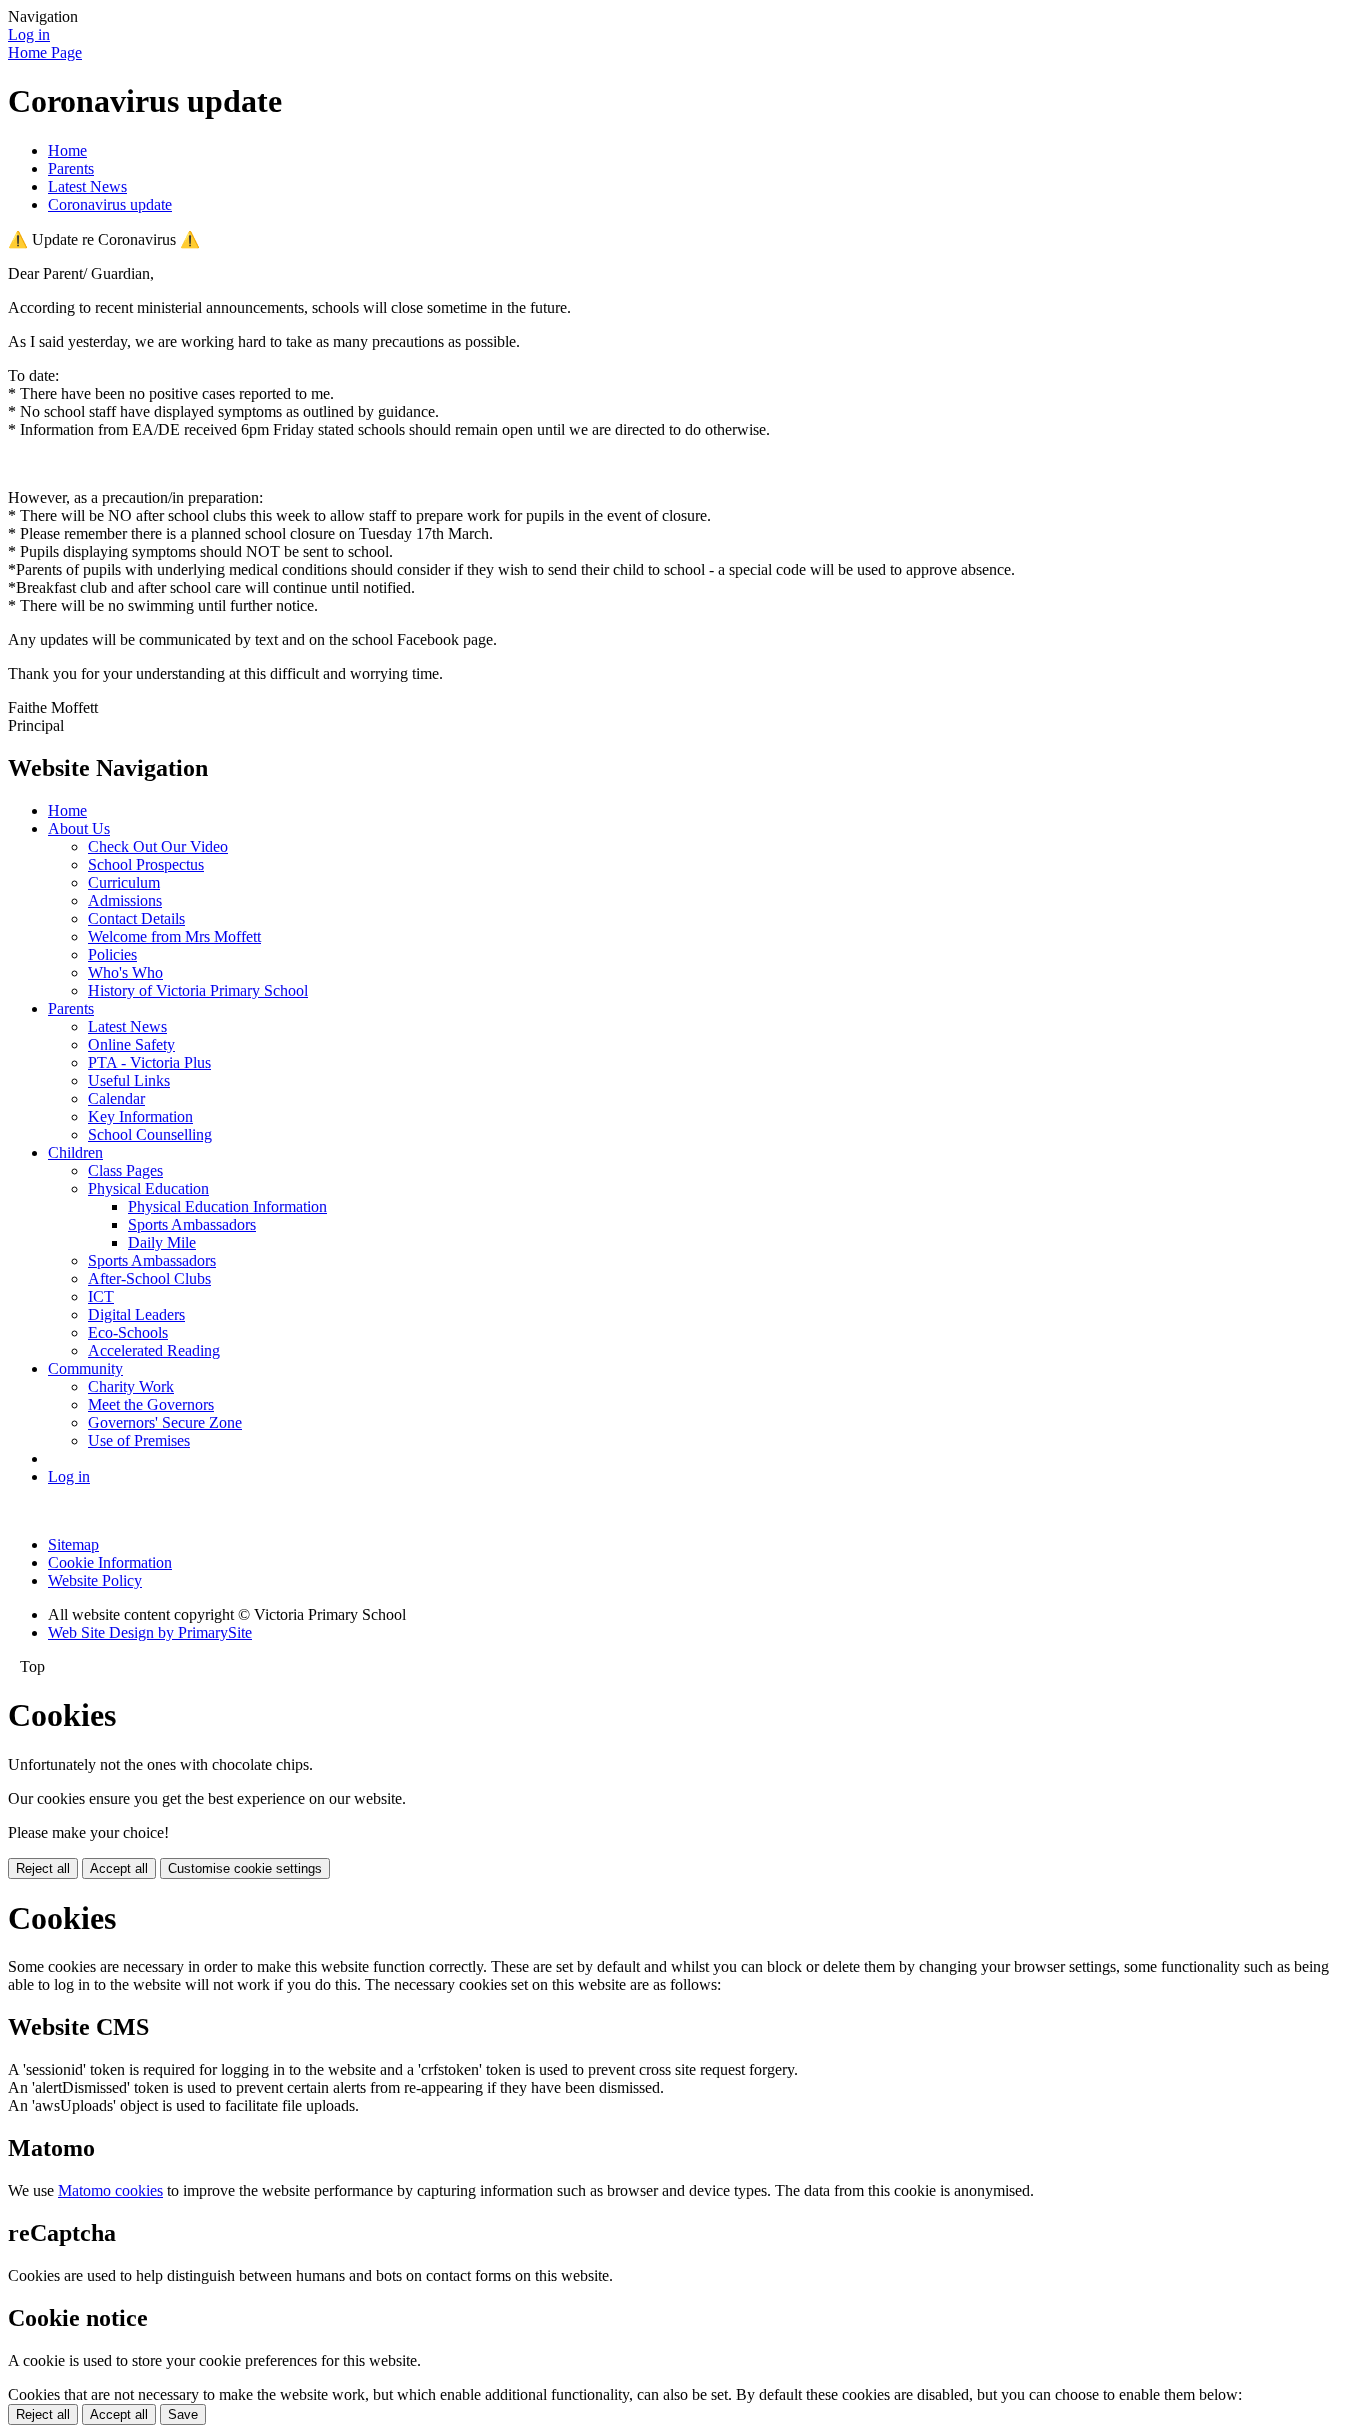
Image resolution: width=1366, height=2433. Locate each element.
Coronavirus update (110, 204)
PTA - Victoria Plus (149, 1062)
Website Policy (95, 1580)
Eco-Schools (128, 1332)
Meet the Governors (151, 1404)
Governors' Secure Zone (165, 1422)
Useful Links (129, 1080)
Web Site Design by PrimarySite (150, 1632)
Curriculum (124, 882)
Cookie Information (110, 1562)
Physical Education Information (227, 1206)
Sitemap (73, 1544)
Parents (71, 168)
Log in (29, 34)
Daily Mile (162, 1242)
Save (183, 2414)
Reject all (43, 1868)
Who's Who (125, 972)
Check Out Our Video (158, 846)
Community (85, 1368)
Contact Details (136, 918)
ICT (101, 1296)
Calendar (116, 1098)
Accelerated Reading (154, 1350)
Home (67, 150)
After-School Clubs (149, 1278)
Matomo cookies (110, 2190)
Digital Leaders (136, 1314)
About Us (79, 828)
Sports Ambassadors (192, 1224)
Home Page (45, 52)
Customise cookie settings (245, 1868)
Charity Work (131, 1386)
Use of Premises (139, 1440)
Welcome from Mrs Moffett (174, 936)
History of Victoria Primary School (198, 990)
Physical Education (148, 1188)
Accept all (119, 1868)
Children (75, 1152)
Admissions (125, 900)
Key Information (140, 1116)
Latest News (87, 186)
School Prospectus (146, 864)
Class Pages (125, 1170)
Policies (112, 954)
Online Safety (131, 1044)
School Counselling (150, 1134)
